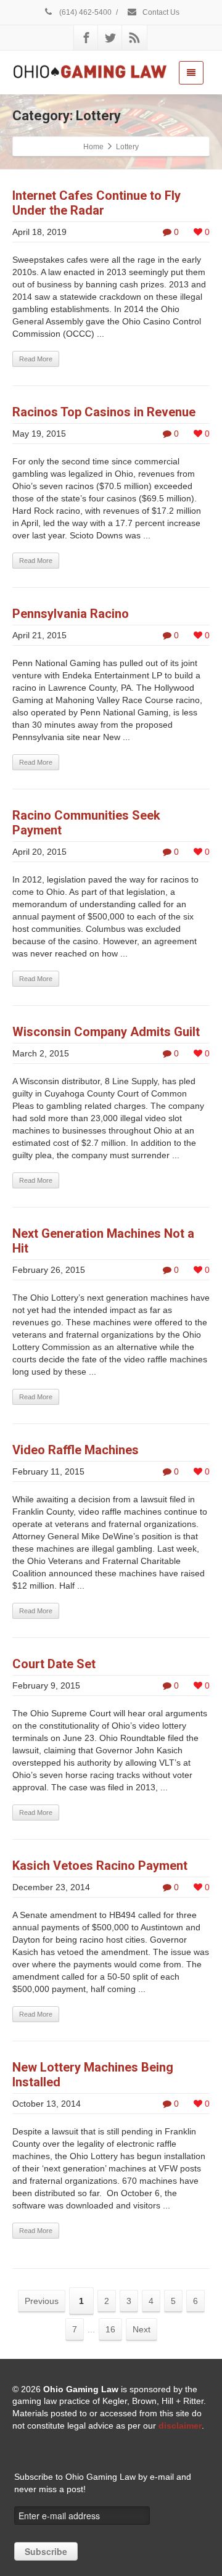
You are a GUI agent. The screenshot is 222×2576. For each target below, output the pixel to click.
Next (142, 2329)
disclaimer (180, 2426)
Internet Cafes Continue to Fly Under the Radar (97, 203)
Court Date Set (54, 1664)
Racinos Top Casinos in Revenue (104, 412)
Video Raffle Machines (76, 1450)
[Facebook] (86, 38)
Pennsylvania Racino (71, 614)
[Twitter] (110, 38)
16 (110, 2329)
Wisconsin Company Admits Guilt (106, 1032)
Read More (36, 359)
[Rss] (134, 38)
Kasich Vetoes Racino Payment (100, 1866)
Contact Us (160, 12)
